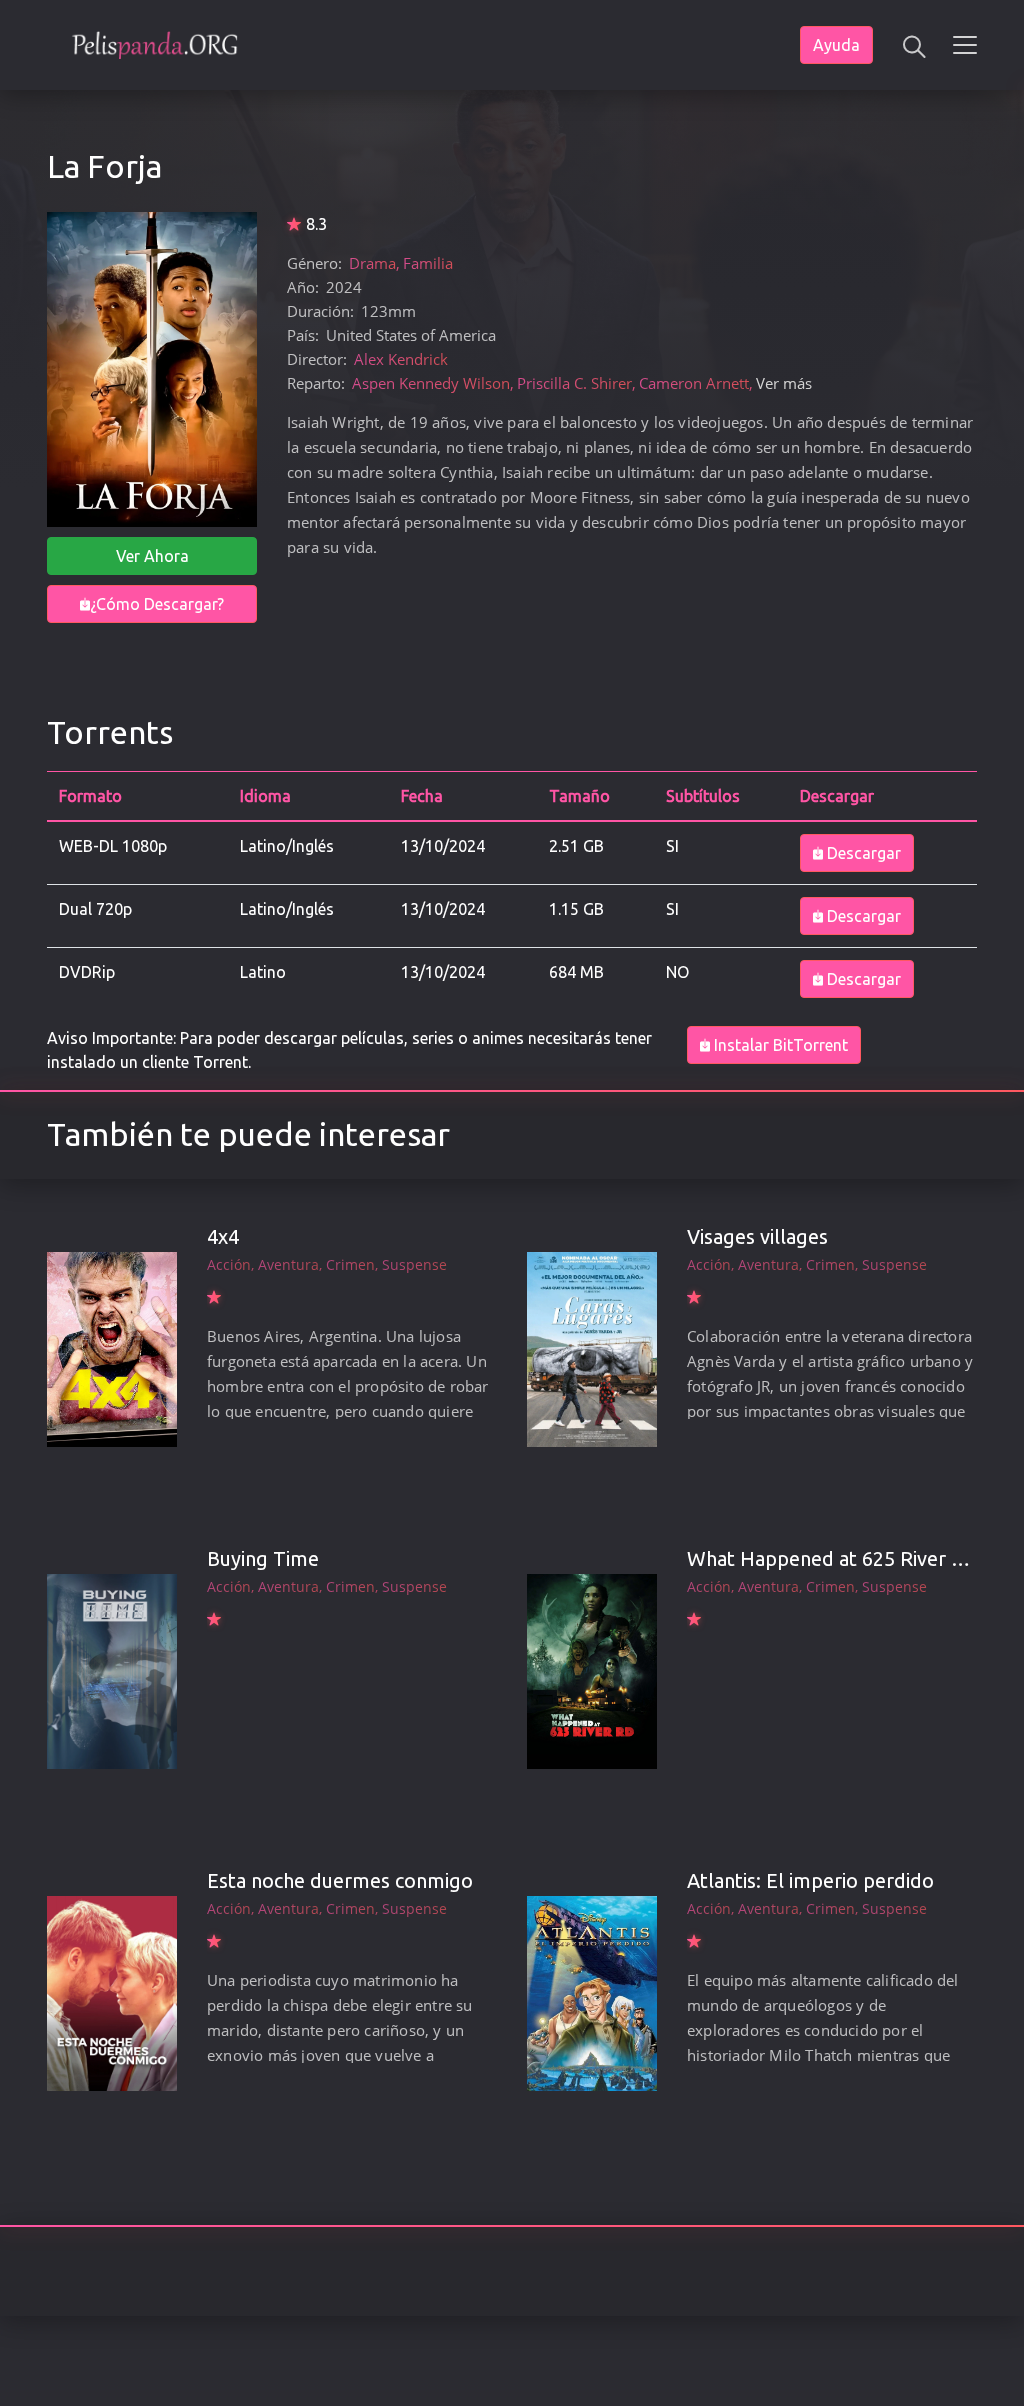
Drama (372, 263)
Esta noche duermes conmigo (340, 1880)
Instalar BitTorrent (779, 1045)
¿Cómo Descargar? (157, 604)
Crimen (350, 1264)
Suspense (414, 1264)
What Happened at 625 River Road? (846, 1558)
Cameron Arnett (694, 383)
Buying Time (263, 1558)
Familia (428, 263)
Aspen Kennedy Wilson (431, 383)
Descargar (862, 853)
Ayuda (836, 45)
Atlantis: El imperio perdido (810, 1880)
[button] (913, 45)
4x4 (223, 1236)
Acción (229, 1264)
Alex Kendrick (401, 359)
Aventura (288, 1264)
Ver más (784, 383)
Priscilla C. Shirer (574, 383)
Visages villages (757, 1236)
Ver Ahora (152, 556)
